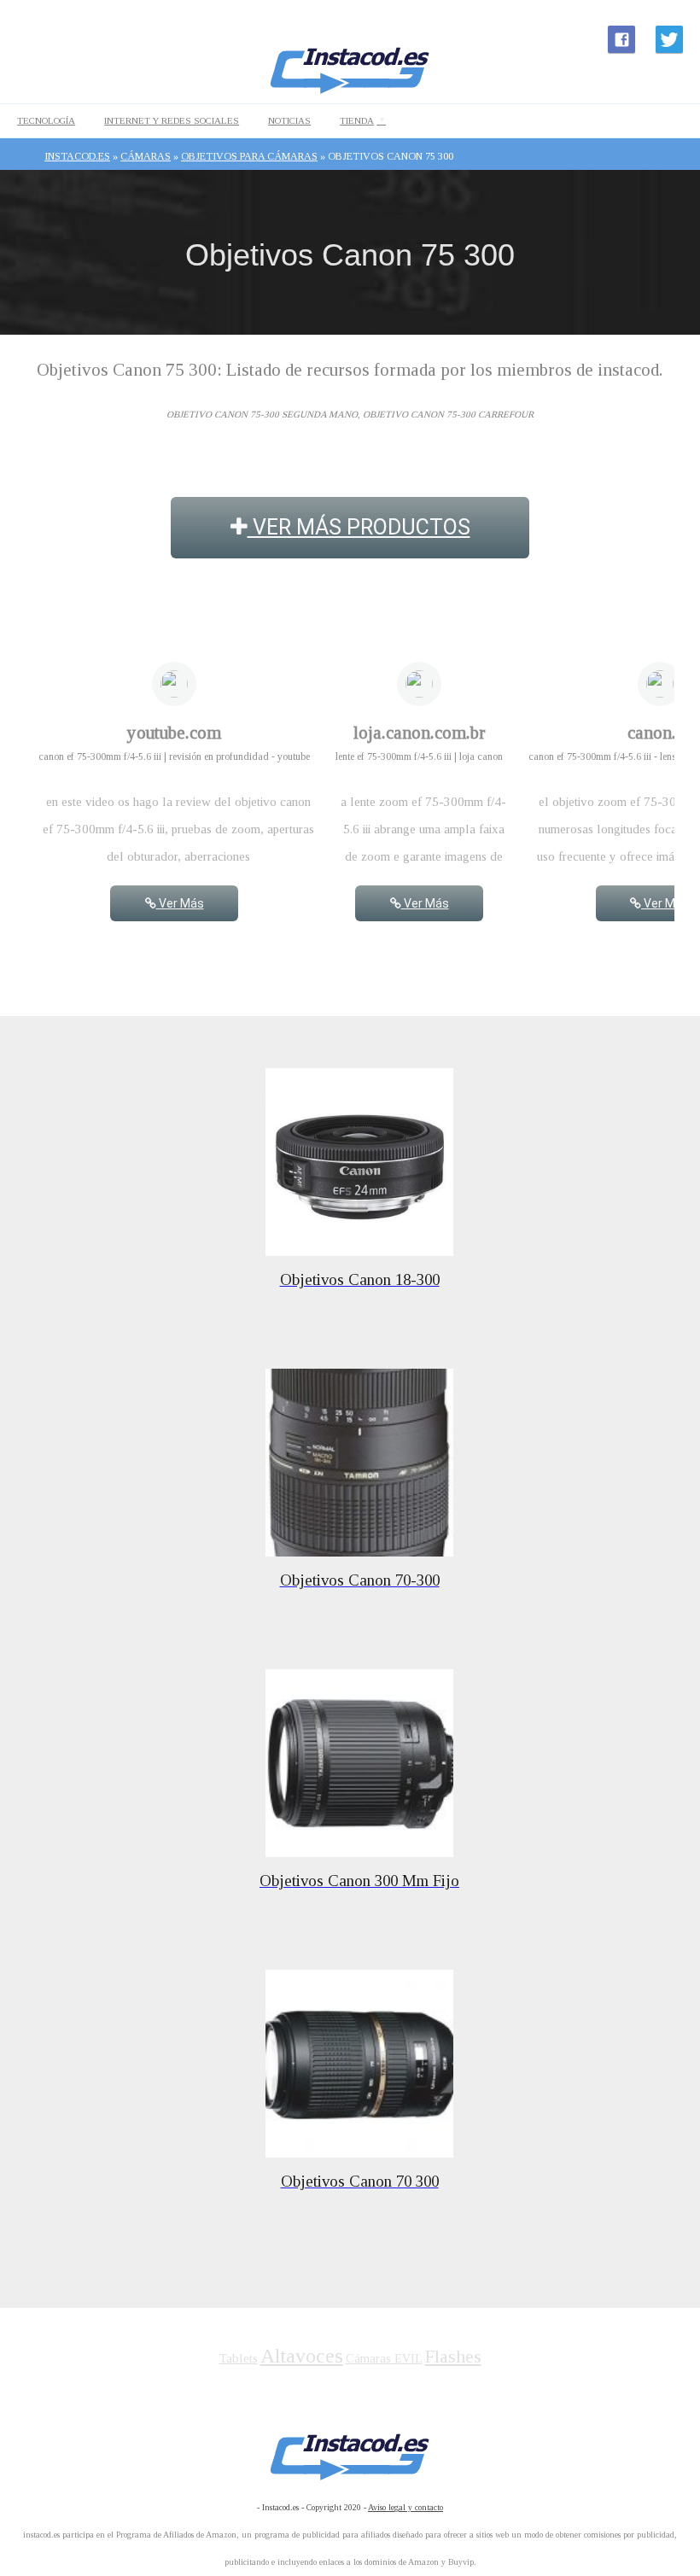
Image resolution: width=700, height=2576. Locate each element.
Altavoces (302, 2356)
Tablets (239, 2358)
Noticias (289, 120)
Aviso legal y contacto (405, 2507)
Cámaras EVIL (384, 2359)
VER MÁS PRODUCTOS (359, 527)
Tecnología (46, 120)
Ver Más (180, 903)
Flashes (453, 2357)
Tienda (357, 120)
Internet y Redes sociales (172, 120)
